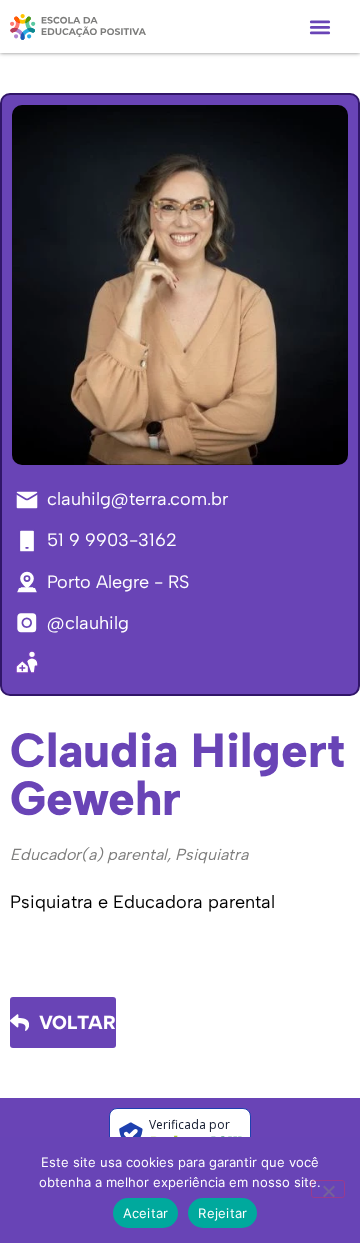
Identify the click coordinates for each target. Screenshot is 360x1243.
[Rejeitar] (328, 1189)
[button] (319, 26)
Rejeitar (222, 1213)
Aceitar (146, 1213)
